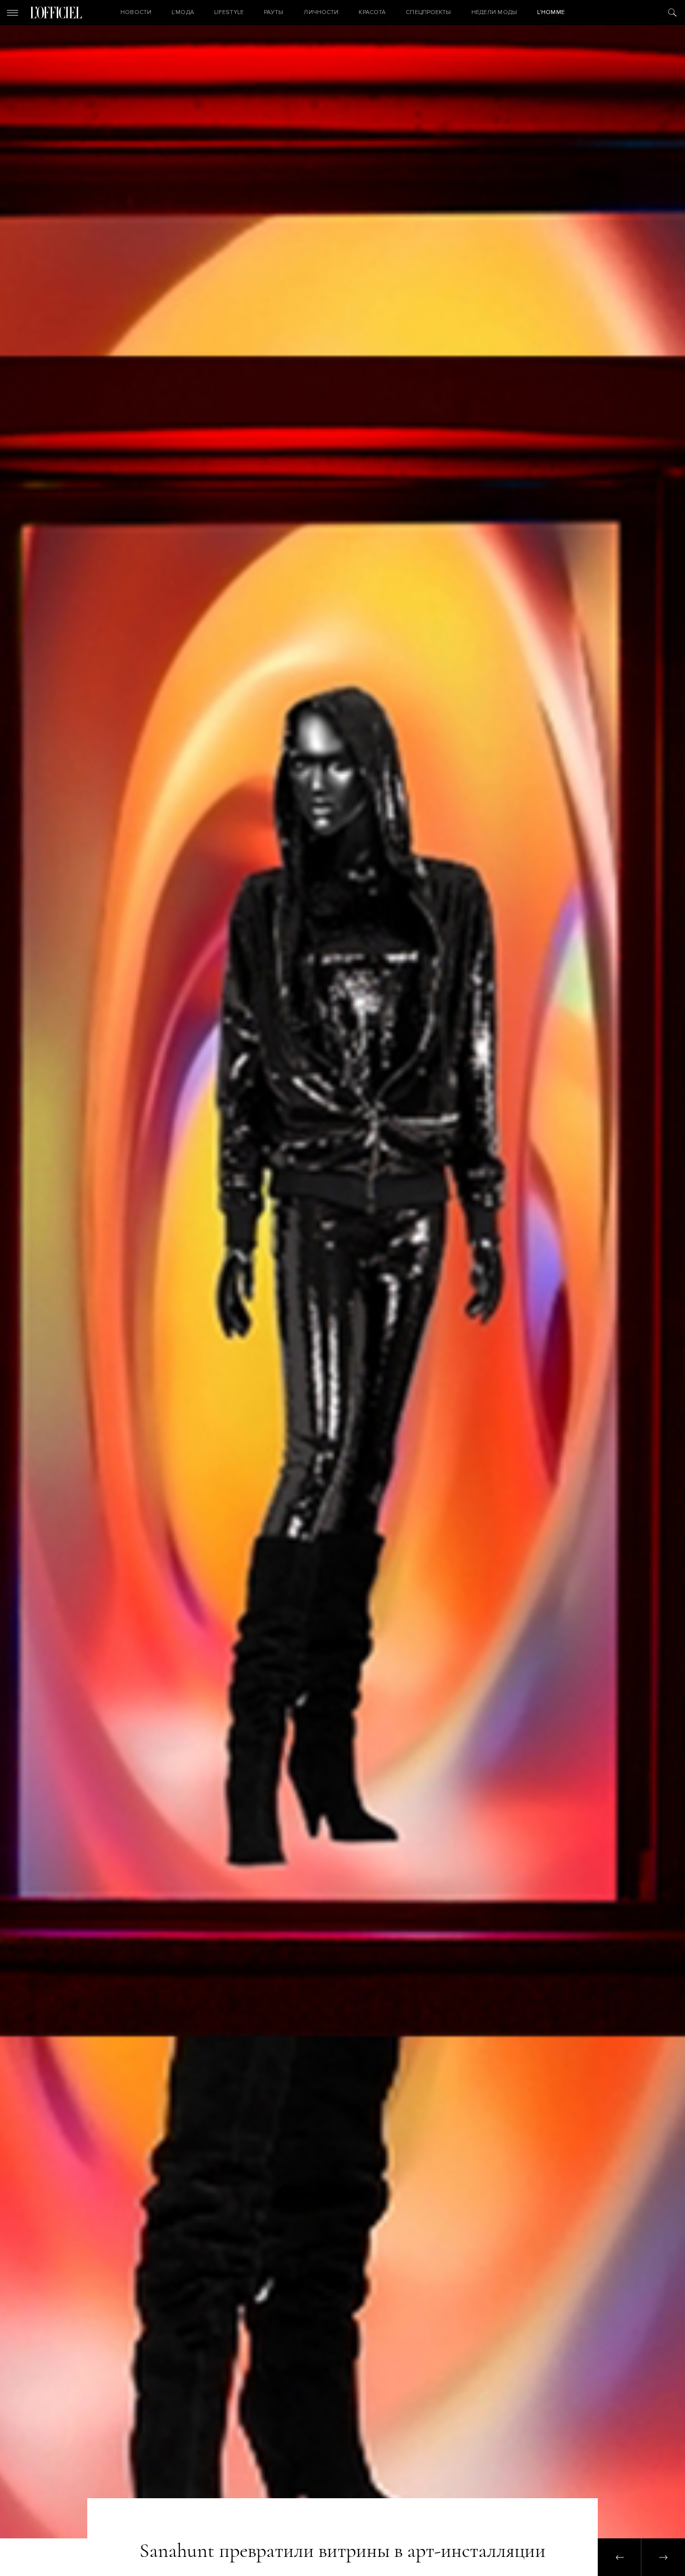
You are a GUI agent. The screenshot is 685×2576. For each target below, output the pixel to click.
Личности (321, 12)
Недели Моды (494, 12)
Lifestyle (229, 12)
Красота (372, 12)
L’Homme (551, 12)
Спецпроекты (428, 12)
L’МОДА (183, 12)
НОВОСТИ (136, 12)
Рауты (274, 12)
